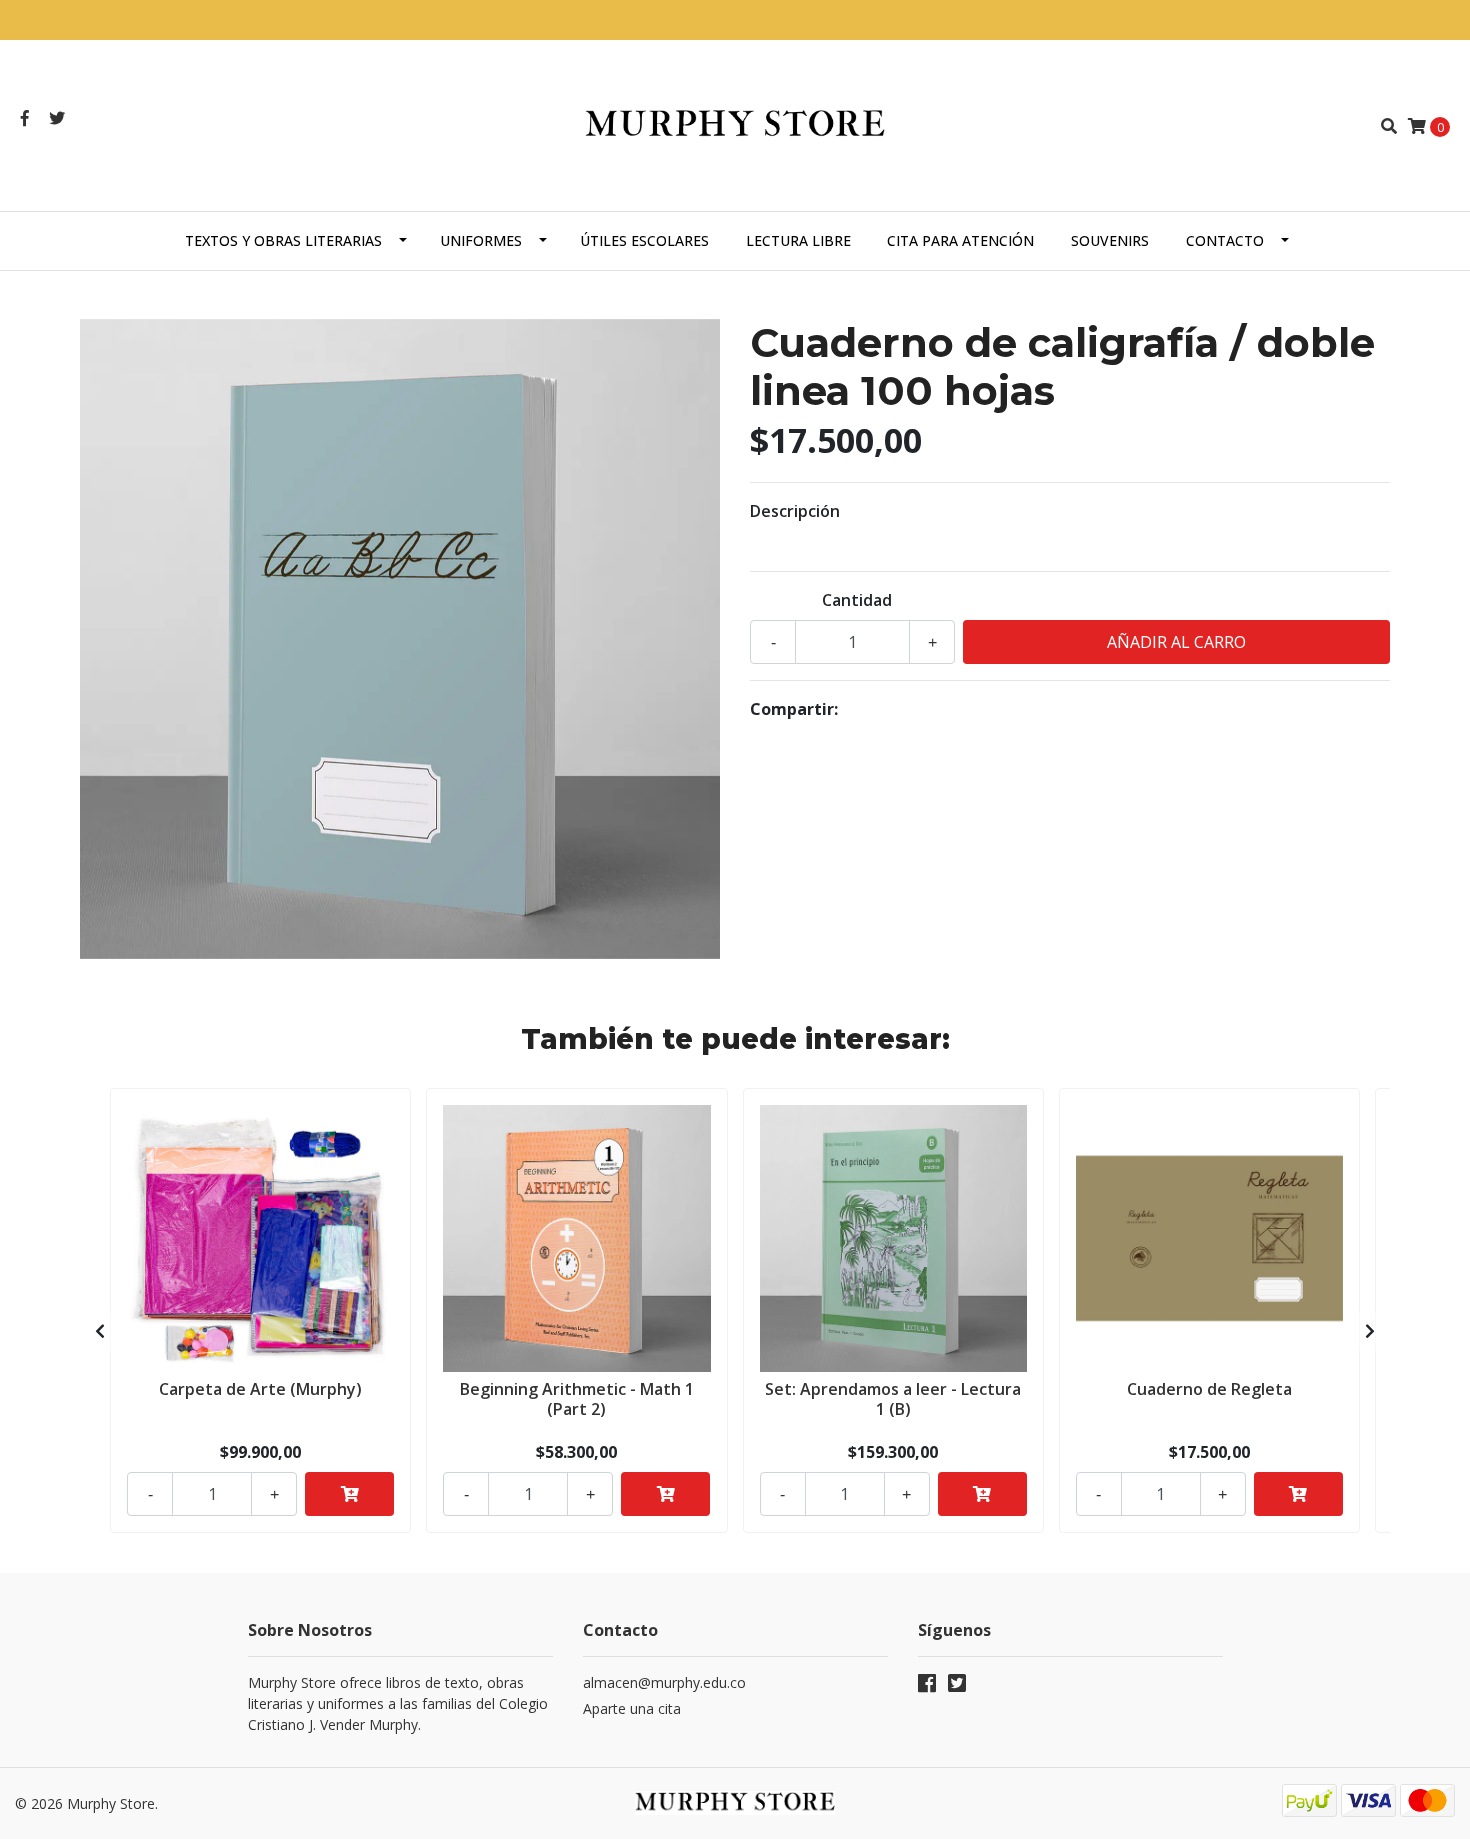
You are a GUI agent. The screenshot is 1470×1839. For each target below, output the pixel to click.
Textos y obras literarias (283, 240)
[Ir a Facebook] (25, 118)
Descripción (795, 511)
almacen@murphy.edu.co (664, 1682)
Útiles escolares (644, 240)
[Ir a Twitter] (57, 118)
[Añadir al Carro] (349, 1494)
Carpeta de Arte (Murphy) (260, 1389)
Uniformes (481, 240)
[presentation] (100, 1331)
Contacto (1225, 240)
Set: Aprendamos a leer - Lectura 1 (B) (893, 1398)
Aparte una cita (632, 1708)
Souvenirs (1110, 240)
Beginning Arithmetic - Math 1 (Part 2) (577, 1398)
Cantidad (857, 600)
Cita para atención (960, 240)
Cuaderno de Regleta (1209, 1389)
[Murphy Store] (735, 124)
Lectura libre (798, 240)
